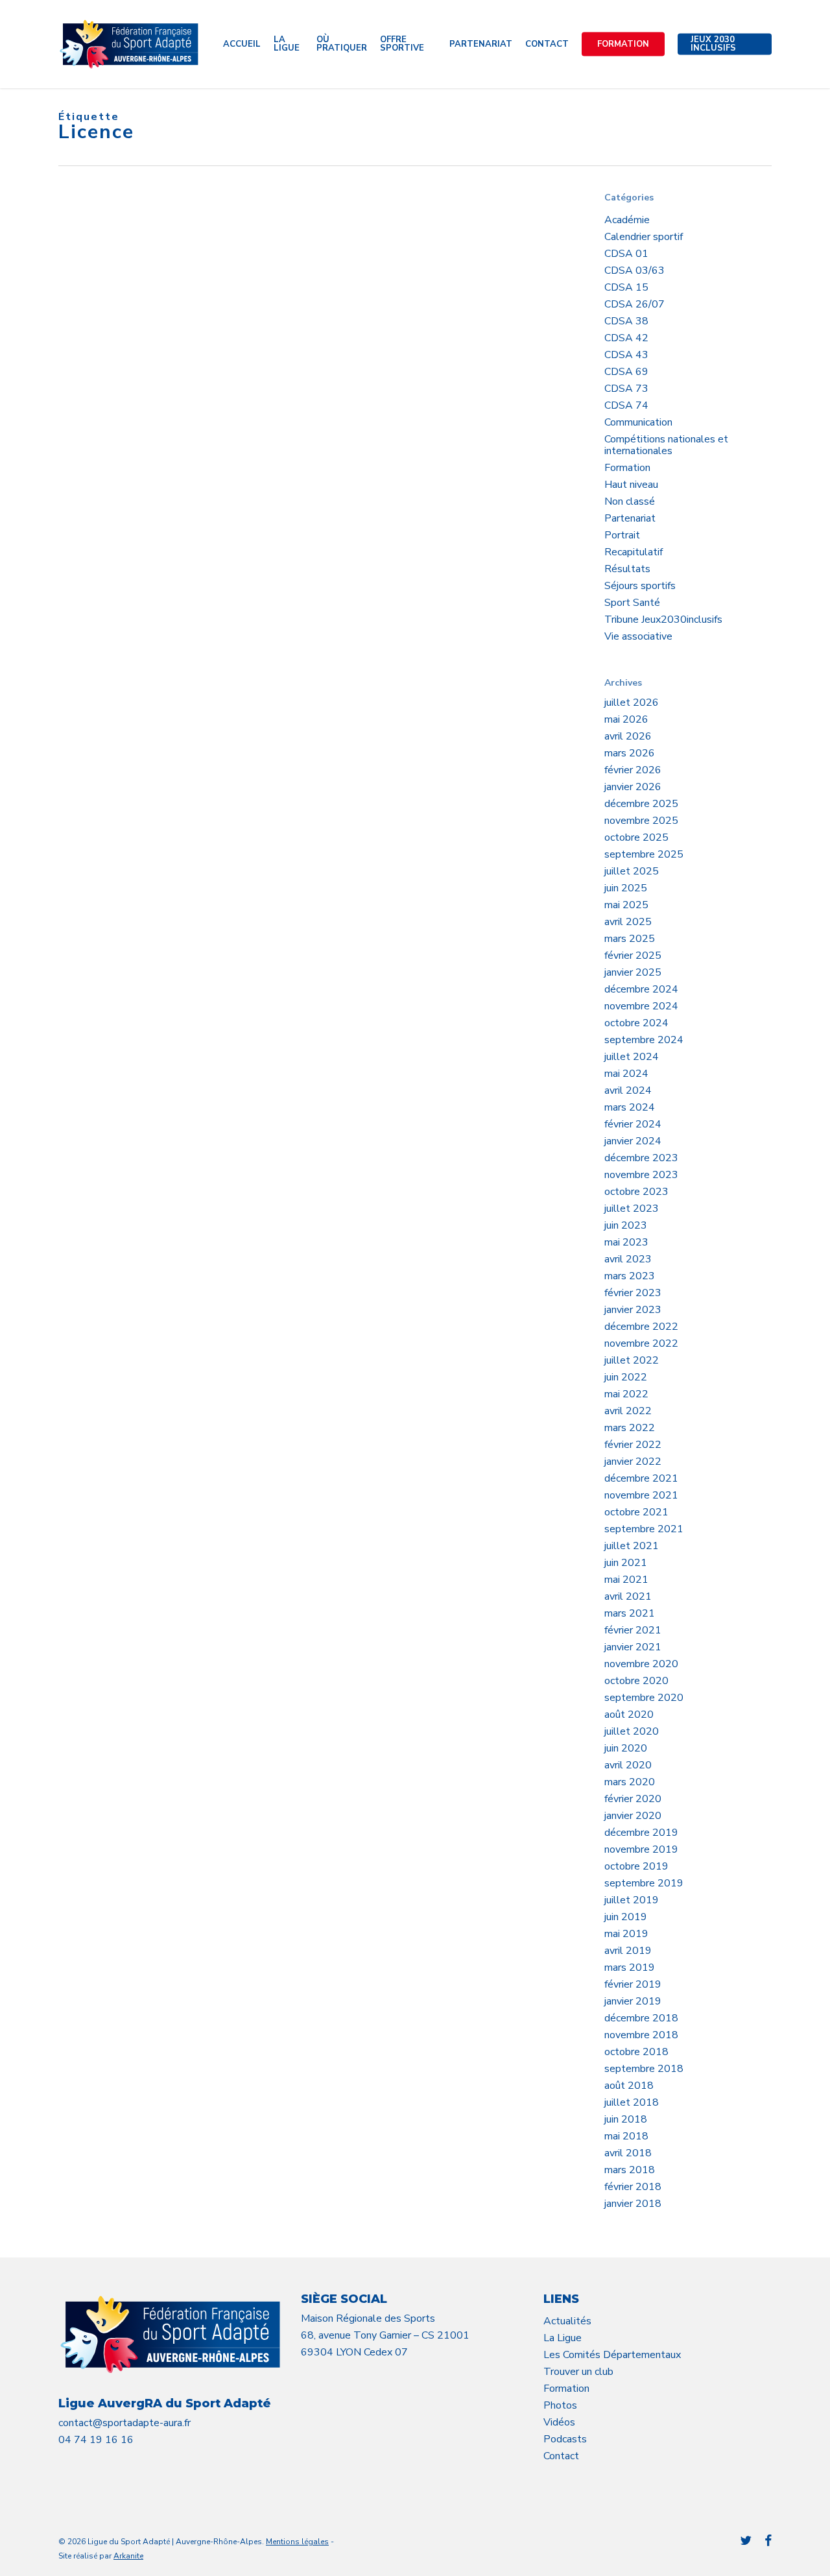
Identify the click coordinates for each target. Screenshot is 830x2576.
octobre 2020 (636, 1681)
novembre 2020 (641, 1664)
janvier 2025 (633, 972)
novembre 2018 (641, 2035)
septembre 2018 (644, 2069)
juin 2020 (626, 1748)
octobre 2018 (636, 2052)
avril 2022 (628, 1411)
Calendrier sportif (644, 237)
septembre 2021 (644, 1529)
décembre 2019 (641, 1833)
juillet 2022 (632, 1360)
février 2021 (633, 1630)
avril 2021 (628, 1596)
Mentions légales (297, 2542)
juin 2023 (626, 1225)
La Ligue (563, 2338)
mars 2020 (630, 1782)
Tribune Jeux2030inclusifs (663, 620)
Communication (638, 422)
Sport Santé (632, 603)
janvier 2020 (633, 1816)
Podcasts (565, 2439)
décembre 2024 (641, 989)
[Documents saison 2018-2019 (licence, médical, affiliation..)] (143, 471)
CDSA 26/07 (634, 304)
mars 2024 (630, 1107)
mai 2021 (626, 1580)
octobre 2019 (636, 1866)
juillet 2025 (632, 871)
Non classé (630, 501)
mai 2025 (626, 905)
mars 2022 (630, 1428)
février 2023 (633, 1293)
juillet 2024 (632, 1057)
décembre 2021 (641, 1478)
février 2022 (633, 1445)
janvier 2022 (633, 1462)
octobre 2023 (636, 1192)
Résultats (627, 569)
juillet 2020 (632, 1731)
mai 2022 (626, 1394)
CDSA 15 (626, 287)
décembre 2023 (641, 1158)
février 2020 (633, 1799)
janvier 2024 (633, 1141)
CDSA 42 (626, 338)
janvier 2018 (633, 2204)
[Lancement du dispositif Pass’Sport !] (143, 311)
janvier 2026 (633, 787)
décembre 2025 (641, 804)
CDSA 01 (626, 254)
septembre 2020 (644, 1698)
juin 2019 (626, 1917)
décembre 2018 (641, 2018)
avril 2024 (628, 1090)
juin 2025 (626, 888)
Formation (627, 468)
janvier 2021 (633, 1647)
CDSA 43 (626, 355)
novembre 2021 (641, 1495)
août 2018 (629, 2086)
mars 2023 (630, 1276)
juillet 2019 (632, 1900)
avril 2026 (628, 736)
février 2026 (633, 770)
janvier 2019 (633, 2001)
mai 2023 (626, 1242)
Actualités (567, 2321)
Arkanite (128, 2556)
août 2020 (629, 1715)
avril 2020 (628, 1765)
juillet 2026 (632, 703)
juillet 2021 (632, 1546)
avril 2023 (628, 1259)
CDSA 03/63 (634, 271)
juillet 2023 (632, 1209)
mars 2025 (630, 939)
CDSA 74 (626, 405)
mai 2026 (626, 719)
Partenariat (630, 518)
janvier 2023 (633, 1310)
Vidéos (559, 2422)
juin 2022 (626, 1377)
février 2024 (633, 1124)
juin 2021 (626, 1563)
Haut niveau (631, 485)
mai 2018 (626, 2136)
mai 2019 (626, 1934)
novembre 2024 (641, 1006)
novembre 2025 (641, 821)
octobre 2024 (636, 1023)
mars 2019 (630, 1968)
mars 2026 (630, 753)
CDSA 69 (626, 372)
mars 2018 (630, 2170)
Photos (560, 2405)
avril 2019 (628, 1951)
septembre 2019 (644, 1883)
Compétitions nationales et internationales (666, 445)
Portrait (622, 535)
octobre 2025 (636, 837)
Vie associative (638, 636)
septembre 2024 (644, 1040)
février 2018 (633, 2187)
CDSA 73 (626, 389)
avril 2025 (628, 922)
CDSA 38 (626, 321)
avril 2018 (628, 2153)
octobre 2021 (636, 1512)
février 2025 (633, 956)
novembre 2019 (641, 1849)
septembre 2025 (644, 854)
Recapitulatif (634, 552)
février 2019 (633, 1984)
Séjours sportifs (640, 586)
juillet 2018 (632, 2102)
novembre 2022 (641, 1343)
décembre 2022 (641, 1327)
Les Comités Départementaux (612, 2355)
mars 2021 (630, 1613)
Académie (627, 220)
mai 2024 (626, 1074)
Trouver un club (578, 2372)
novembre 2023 (641, 1175)
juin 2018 (626, 2119)
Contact (561, 2456)
